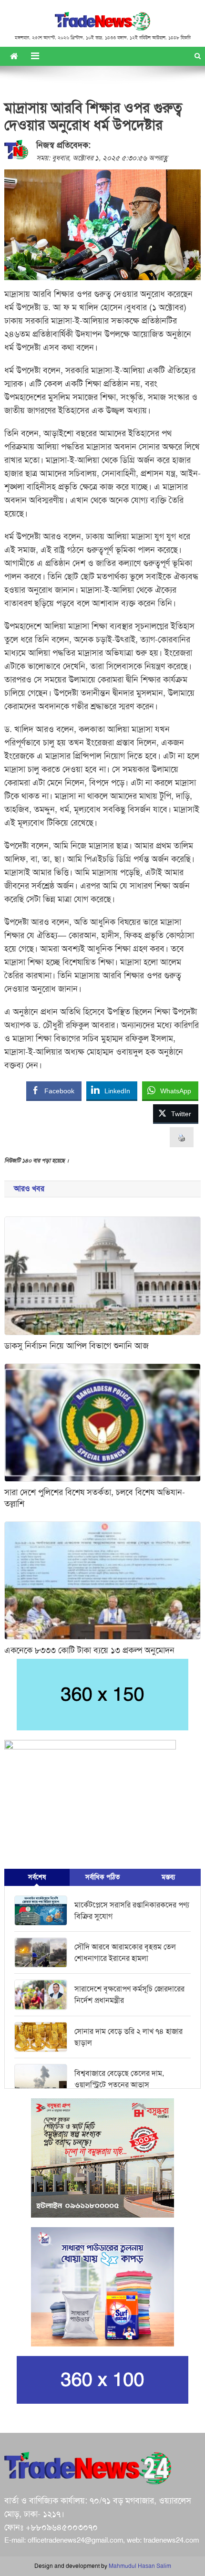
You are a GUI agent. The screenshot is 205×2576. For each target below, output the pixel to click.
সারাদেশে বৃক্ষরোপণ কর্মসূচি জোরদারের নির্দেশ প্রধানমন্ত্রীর (129, 1995)
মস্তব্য (168, 1877)
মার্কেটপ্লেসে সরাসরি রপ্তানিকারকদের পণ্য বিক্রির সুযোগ (132, 1911)
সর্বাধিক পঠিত (102, 1877)
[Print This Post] (182, 1137)
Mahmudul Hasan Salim (140, 2566)
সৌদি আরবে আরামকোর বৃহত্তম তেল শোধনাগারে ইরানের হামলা (125, 1953)
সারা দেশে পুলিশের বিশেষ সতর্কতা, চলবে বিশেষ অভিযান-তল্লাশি (95, 1498)
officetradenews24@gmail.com (75, 2540)
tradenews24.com (171, 2540)
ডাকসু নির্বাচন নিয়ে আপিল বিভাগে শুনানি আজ (77, 1346)
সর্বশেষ (37, 1877)
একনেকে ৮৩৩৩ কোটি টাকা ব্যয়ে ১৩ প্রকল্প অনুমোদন (89, 1650)
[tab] (37, 1877)
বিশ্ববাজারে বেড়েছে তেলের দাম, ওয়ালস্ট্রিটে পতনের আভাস (119, 2079)
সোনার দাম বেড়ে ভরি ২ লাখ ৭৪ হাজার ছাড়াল (128, 2037)
